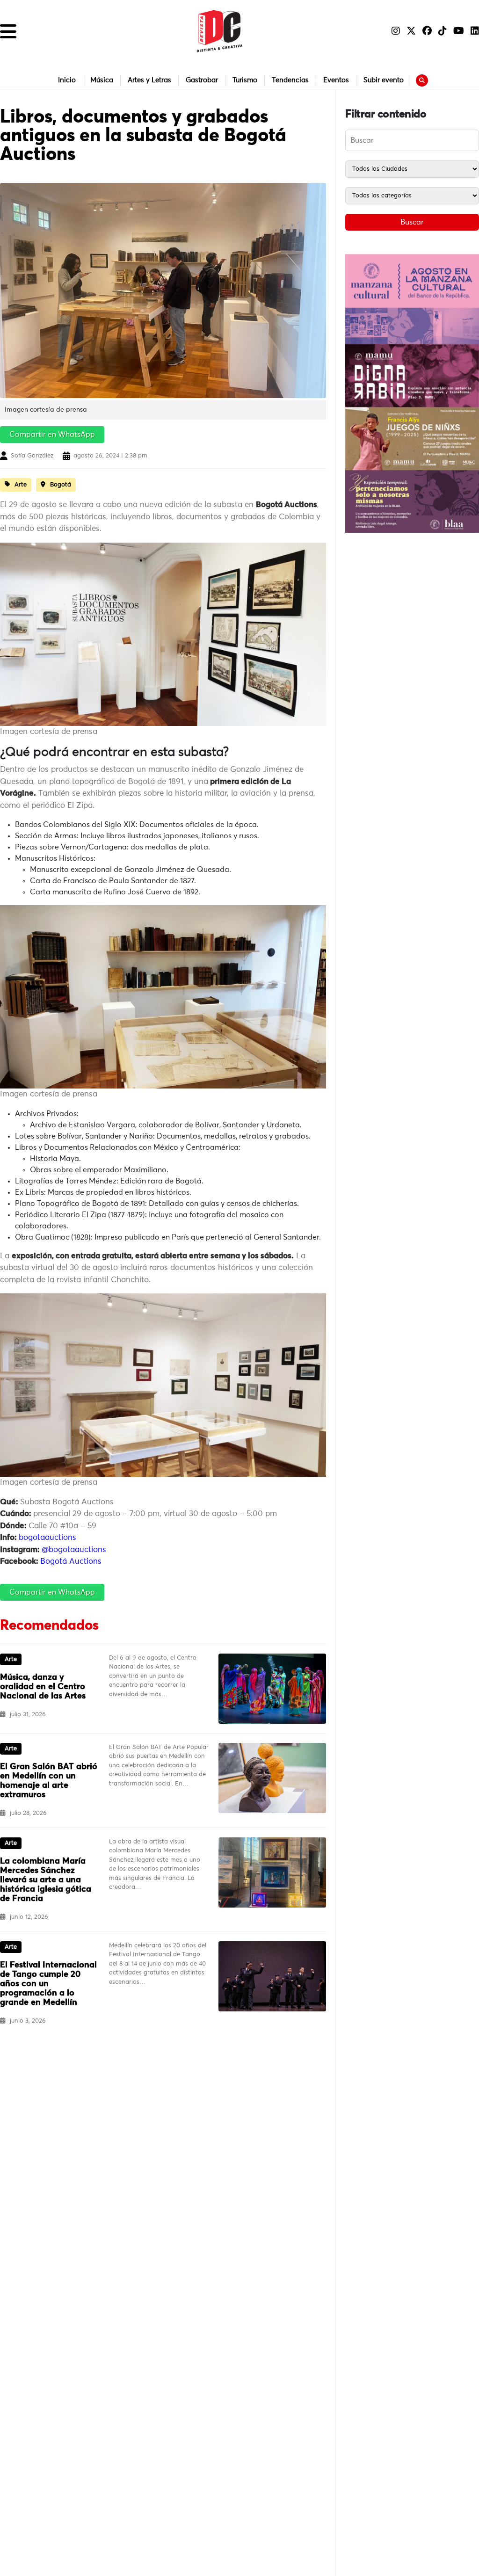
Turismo (245, 80)
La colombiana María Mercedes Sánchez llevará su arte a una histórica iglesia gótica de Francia (46, 1880)
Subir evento (384, 80)
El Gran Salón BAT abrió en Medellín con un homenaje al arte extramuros (49, 1781)
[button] (8, 31)
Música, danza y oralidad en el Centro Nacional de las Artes (43, 1687)
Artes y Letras (149, 80)
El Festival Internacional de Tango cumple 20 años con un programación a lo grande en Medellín (48, 1984)
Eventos (336, 80)
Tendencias (290, 80)
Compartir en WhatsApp (52, 435)
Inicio (67, 80)
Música (102, 80)
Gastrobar (202, 80)
